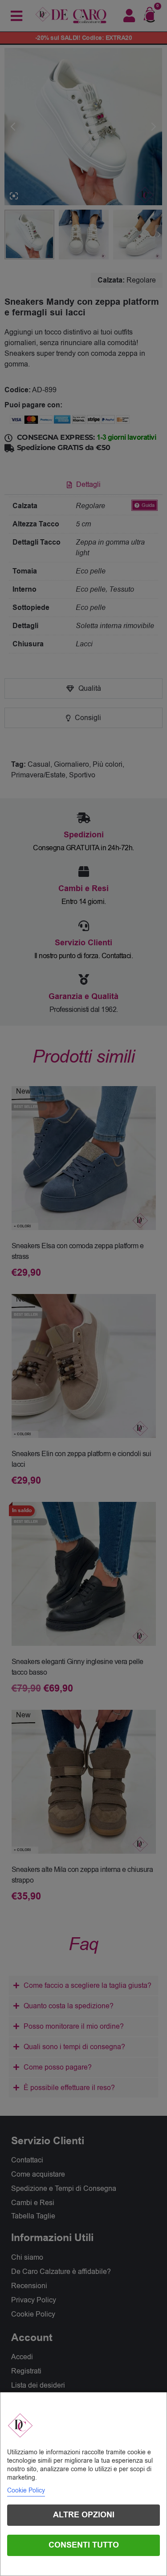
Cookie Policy (26, 2490)
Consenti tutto (84, 2545)
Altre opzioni (84, 2515)
